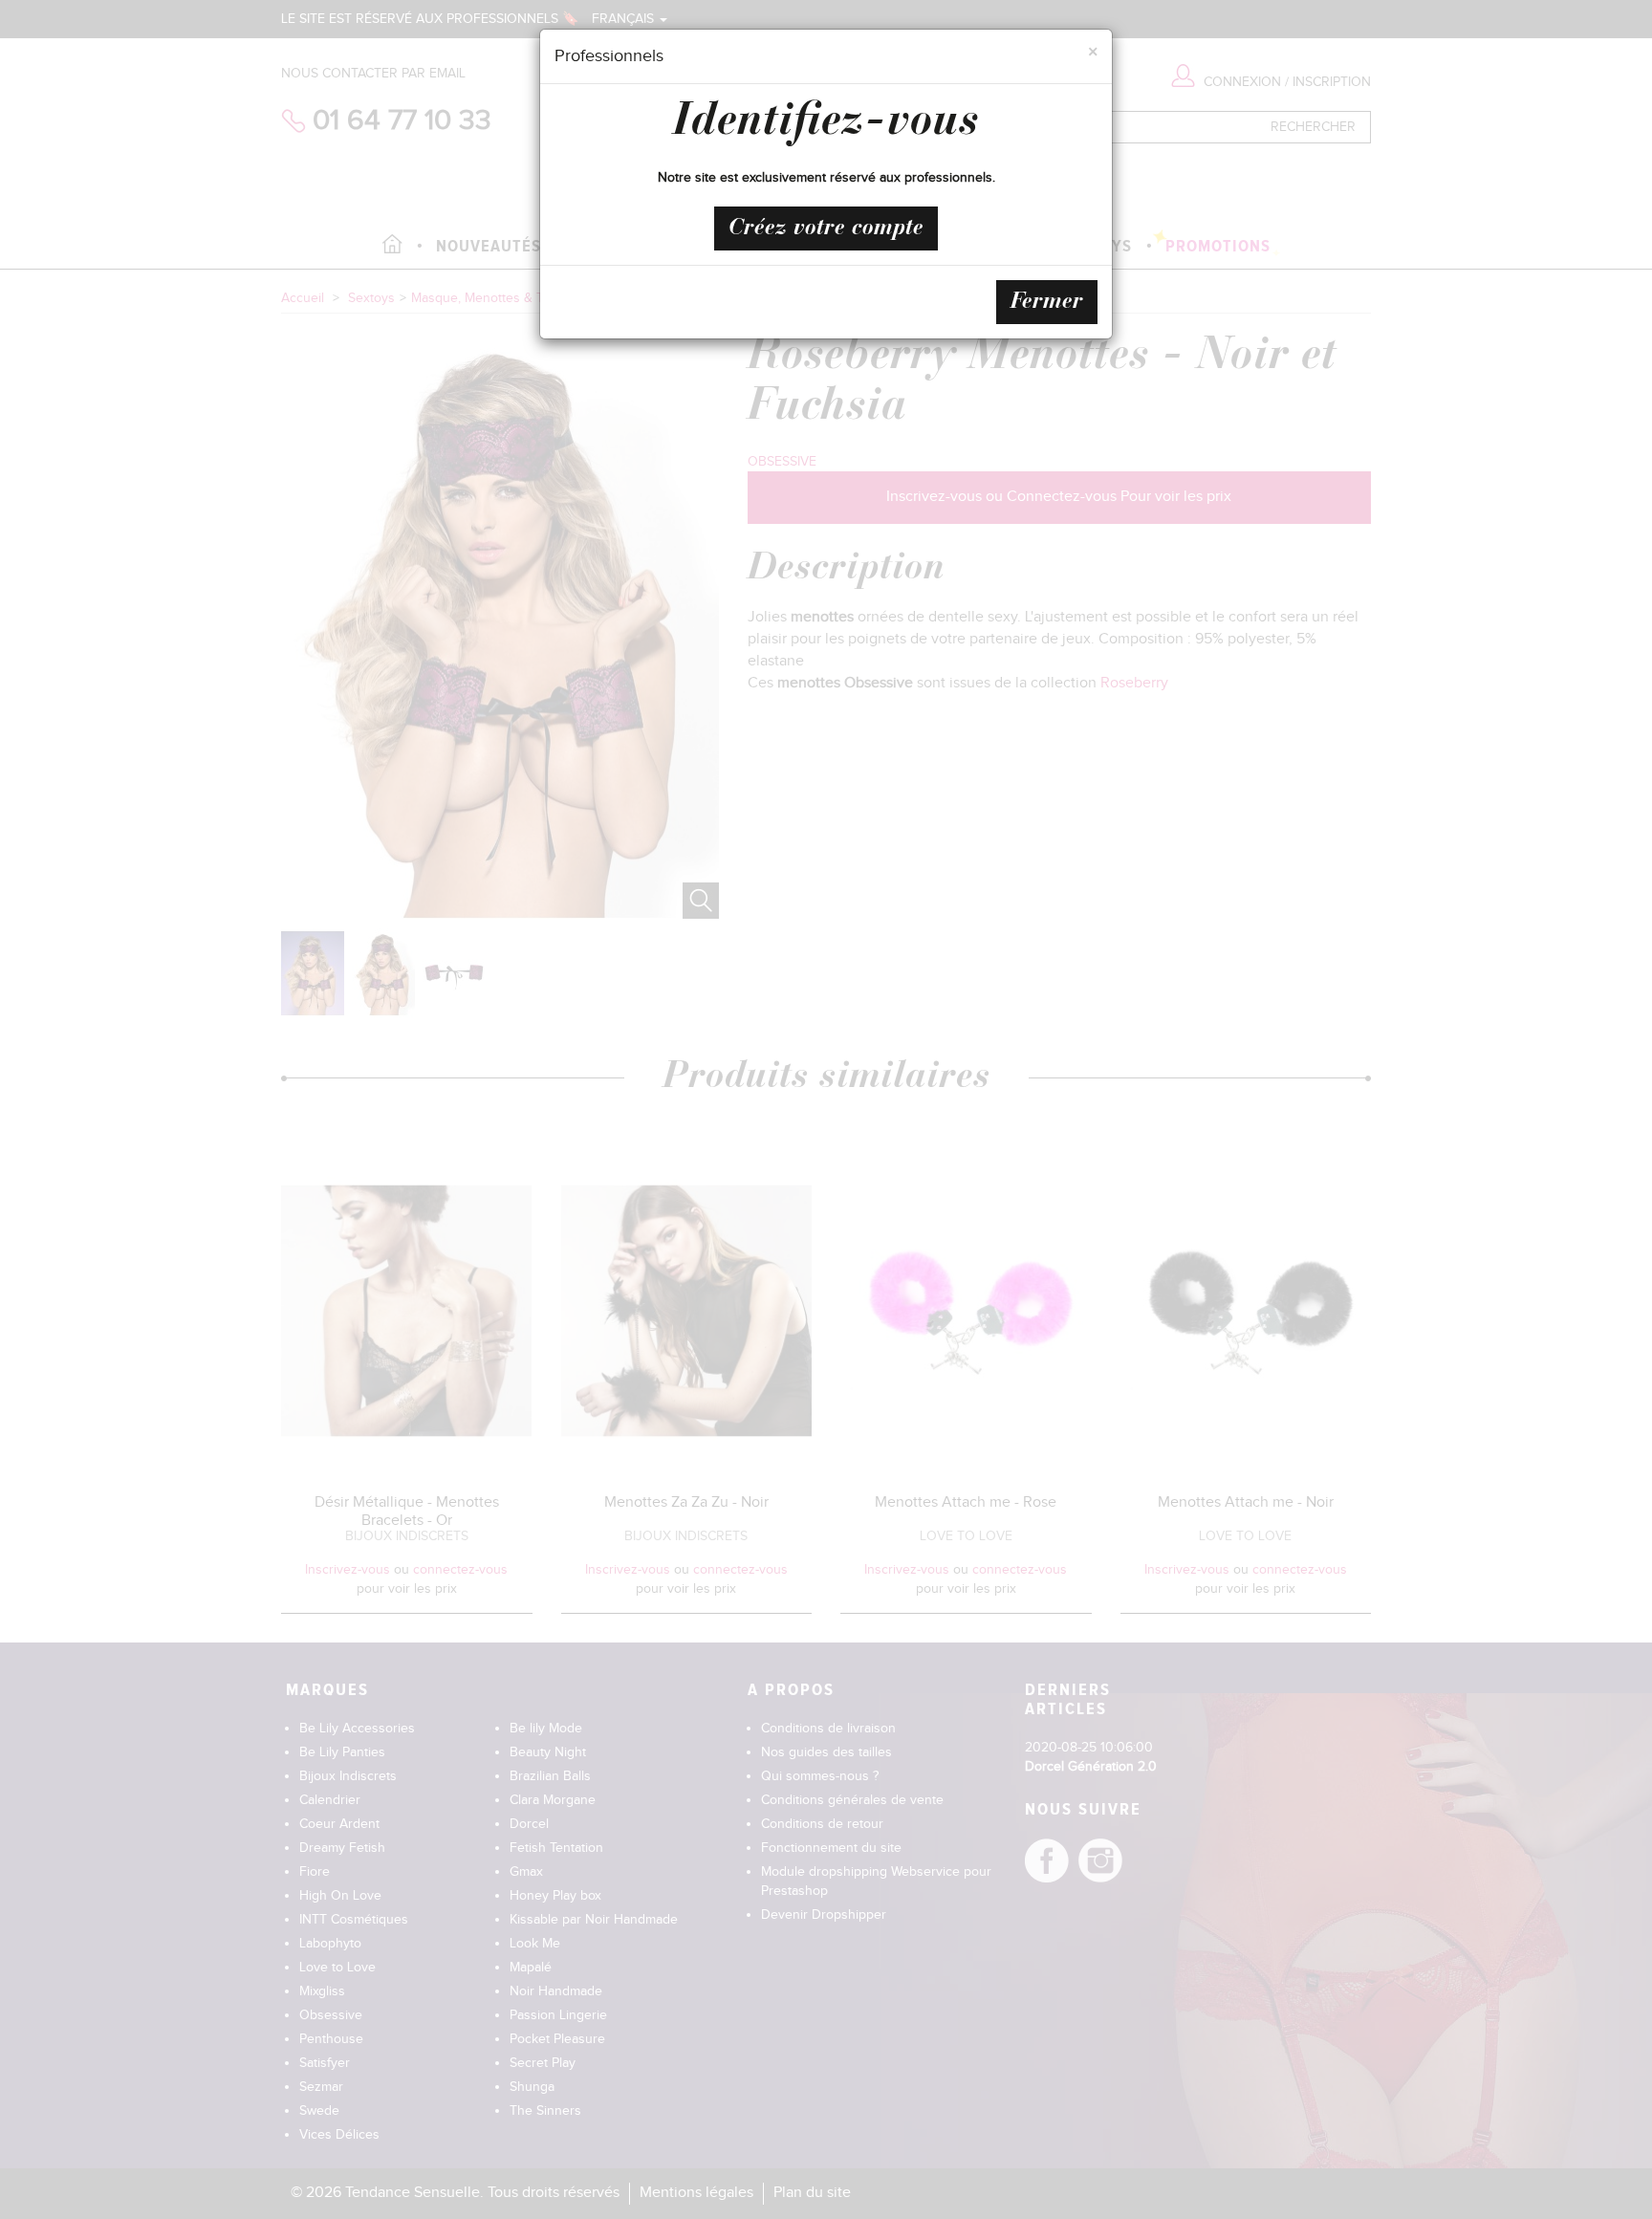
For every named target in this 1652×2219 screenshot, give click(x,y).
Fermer (1047, 302)
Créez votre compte (826, 228)
